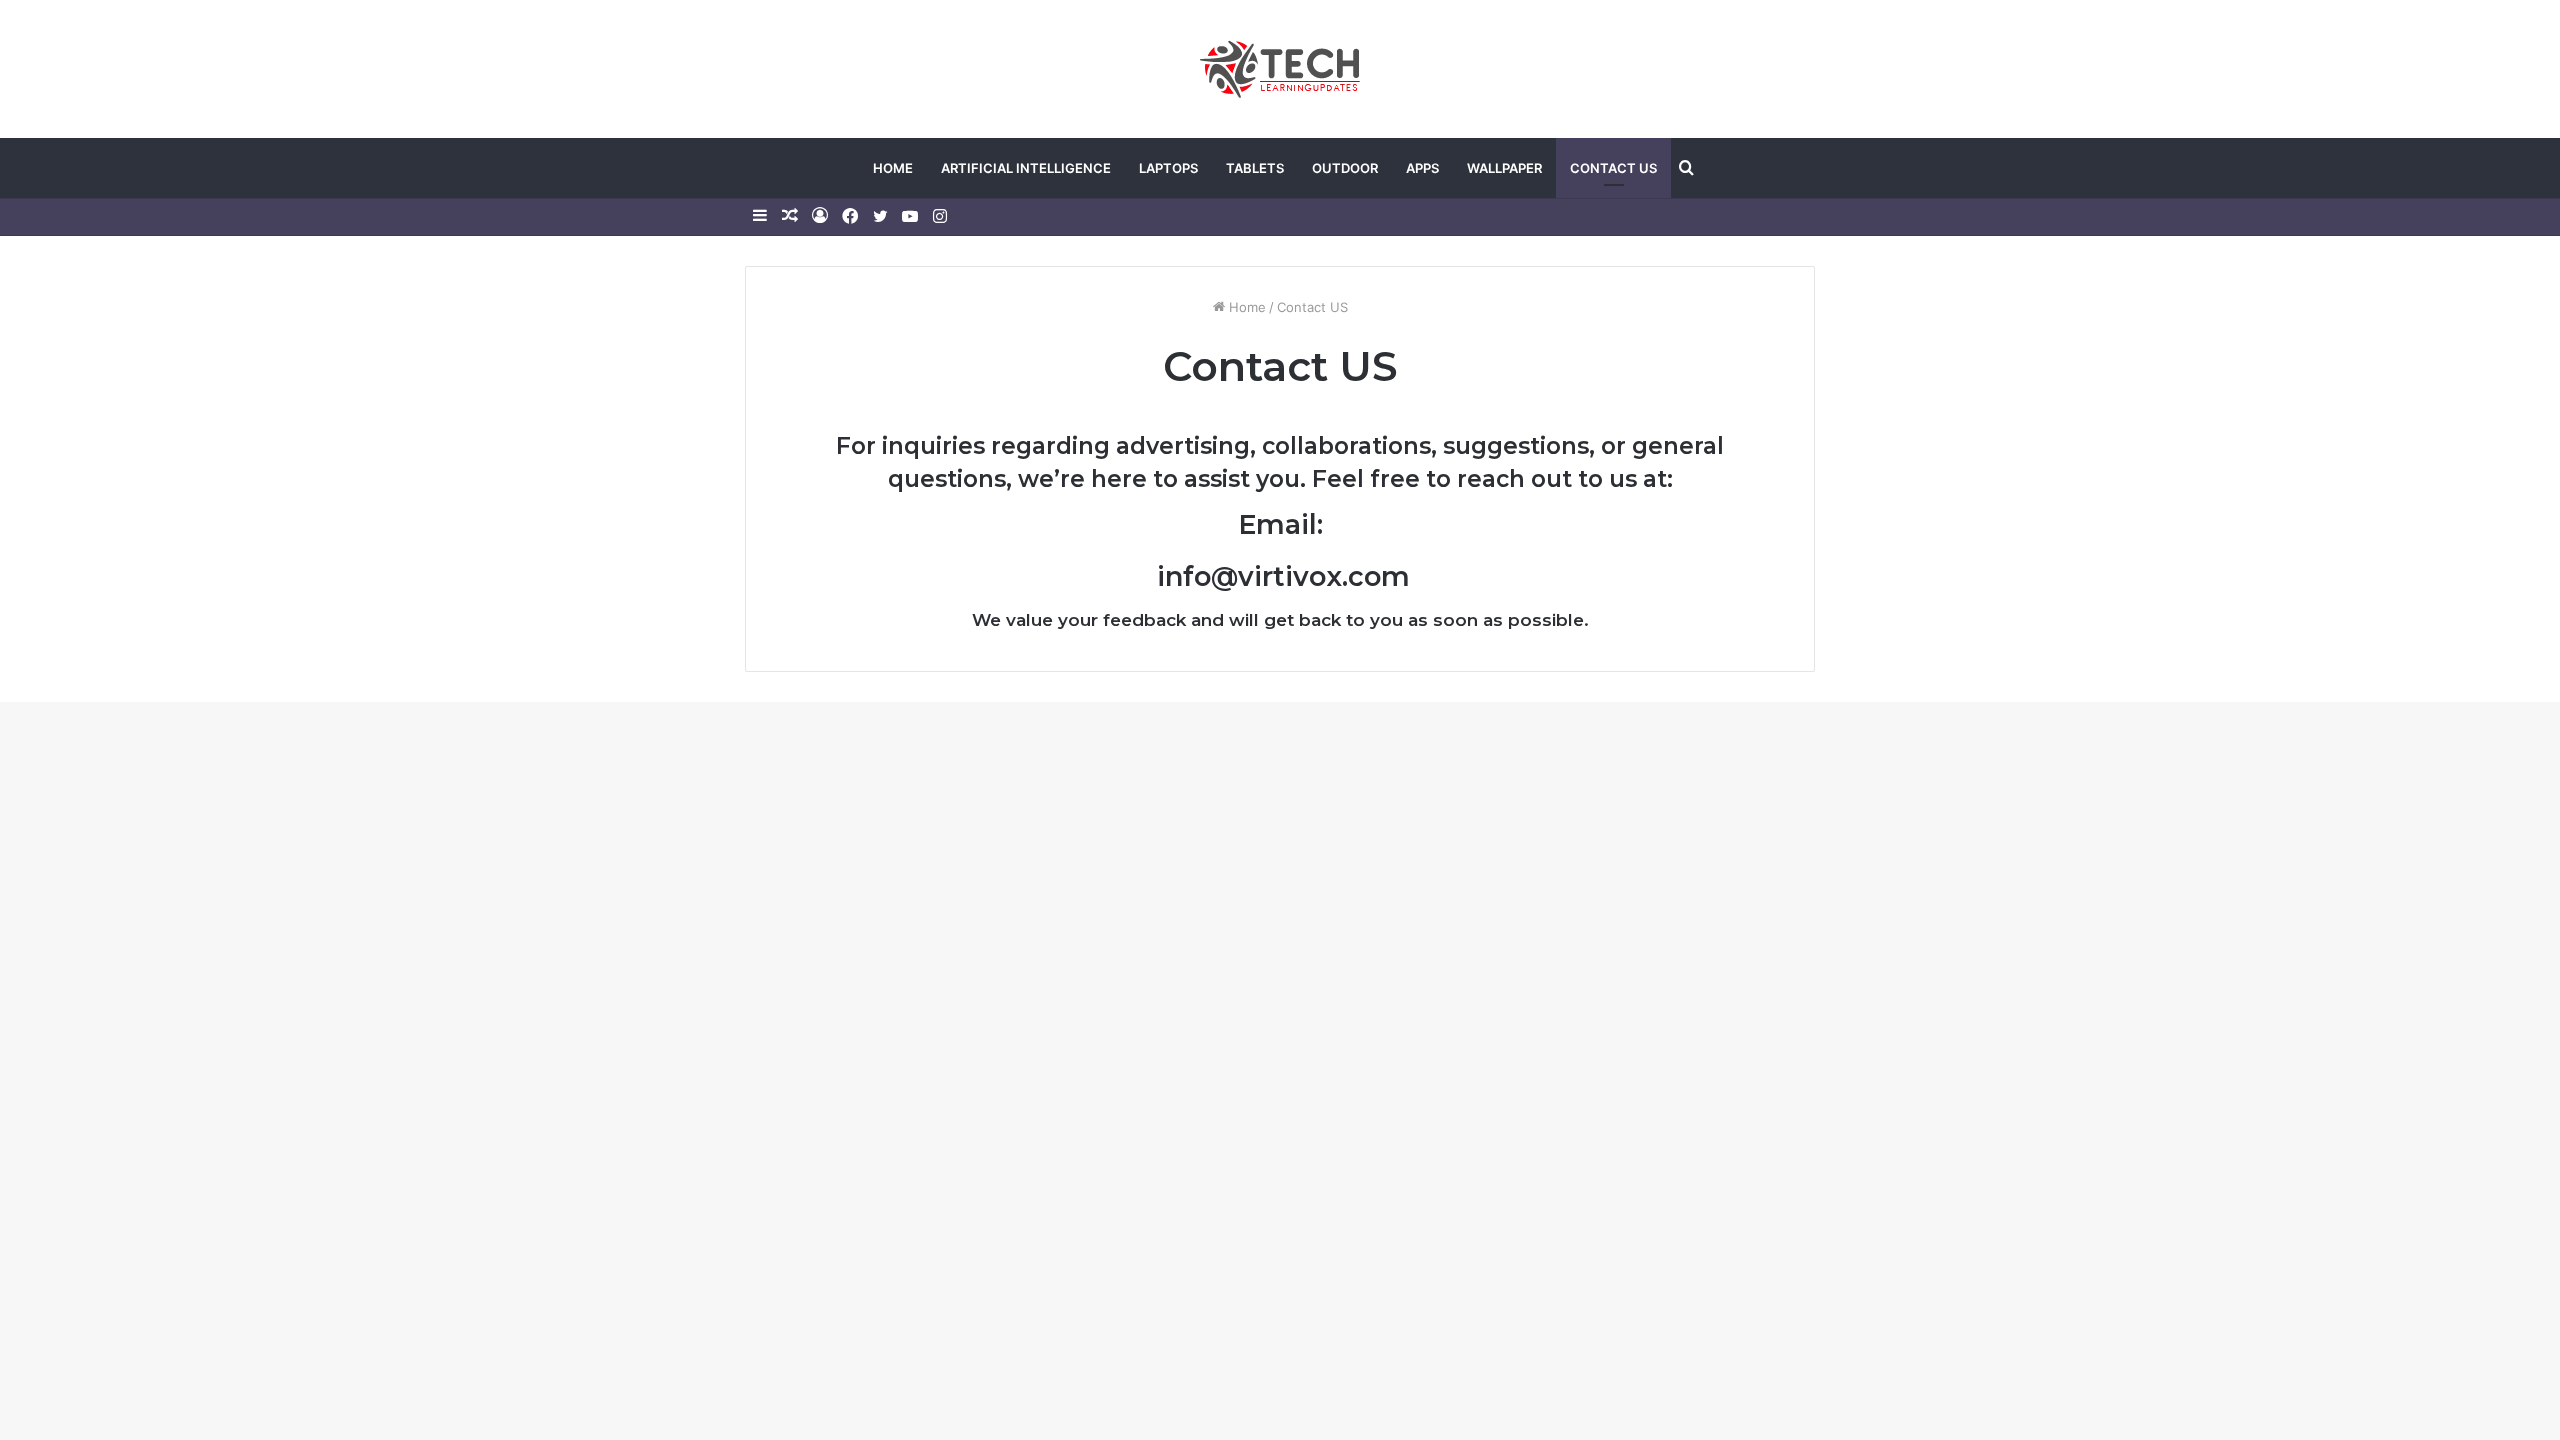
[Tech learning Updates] (1280, 69)
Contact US (1613, 168)
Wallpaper (1504, 168)
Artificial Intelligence (1026, 168)
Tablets (1255, 168)
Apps (1422, 168)
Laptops (1168, 168)
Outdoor (1345, 168)
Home (893, 168)
